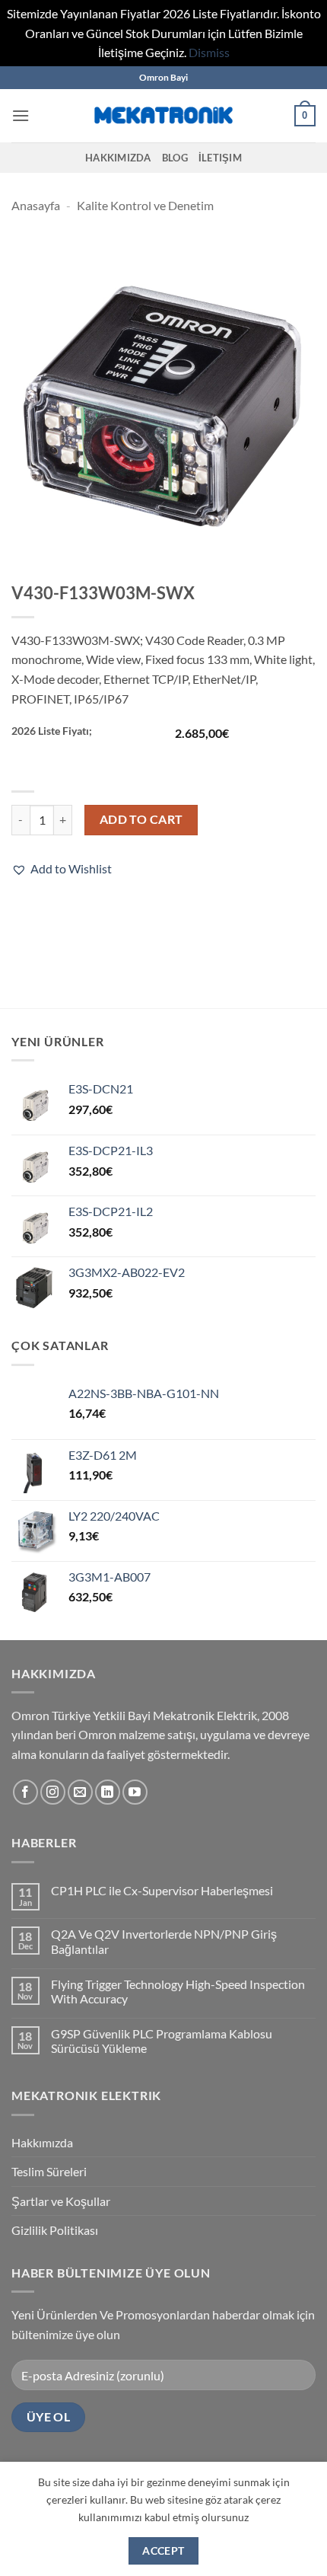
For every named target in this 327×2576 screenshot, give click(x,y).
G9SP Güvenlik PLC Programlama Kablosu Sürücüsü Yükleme (162, 2041)
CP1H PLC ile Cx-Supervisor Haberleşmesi (162, 1890)
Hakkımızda (118, 158)
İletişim (220, 158)
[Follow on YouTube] (135, 1792)
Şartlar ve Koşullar (61, 2201)
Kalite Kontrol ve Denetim (145, 205)
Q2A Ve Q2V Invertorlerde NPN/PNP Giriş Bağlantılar (164, 1941)
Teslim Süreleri (49, 2171)
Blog (175, 158)
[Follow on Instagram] (53, 1792)
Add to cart (141, 819)
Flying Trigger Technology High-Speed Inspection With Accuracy (178, 1991)
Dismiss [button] (209, 52)
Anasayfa (36, 205)
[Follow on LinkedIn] (108, 1792)
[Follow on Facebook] (25, 1792)
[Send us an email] (80, 1792)
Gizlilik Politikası (55, 2230)
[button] (21, 115)
